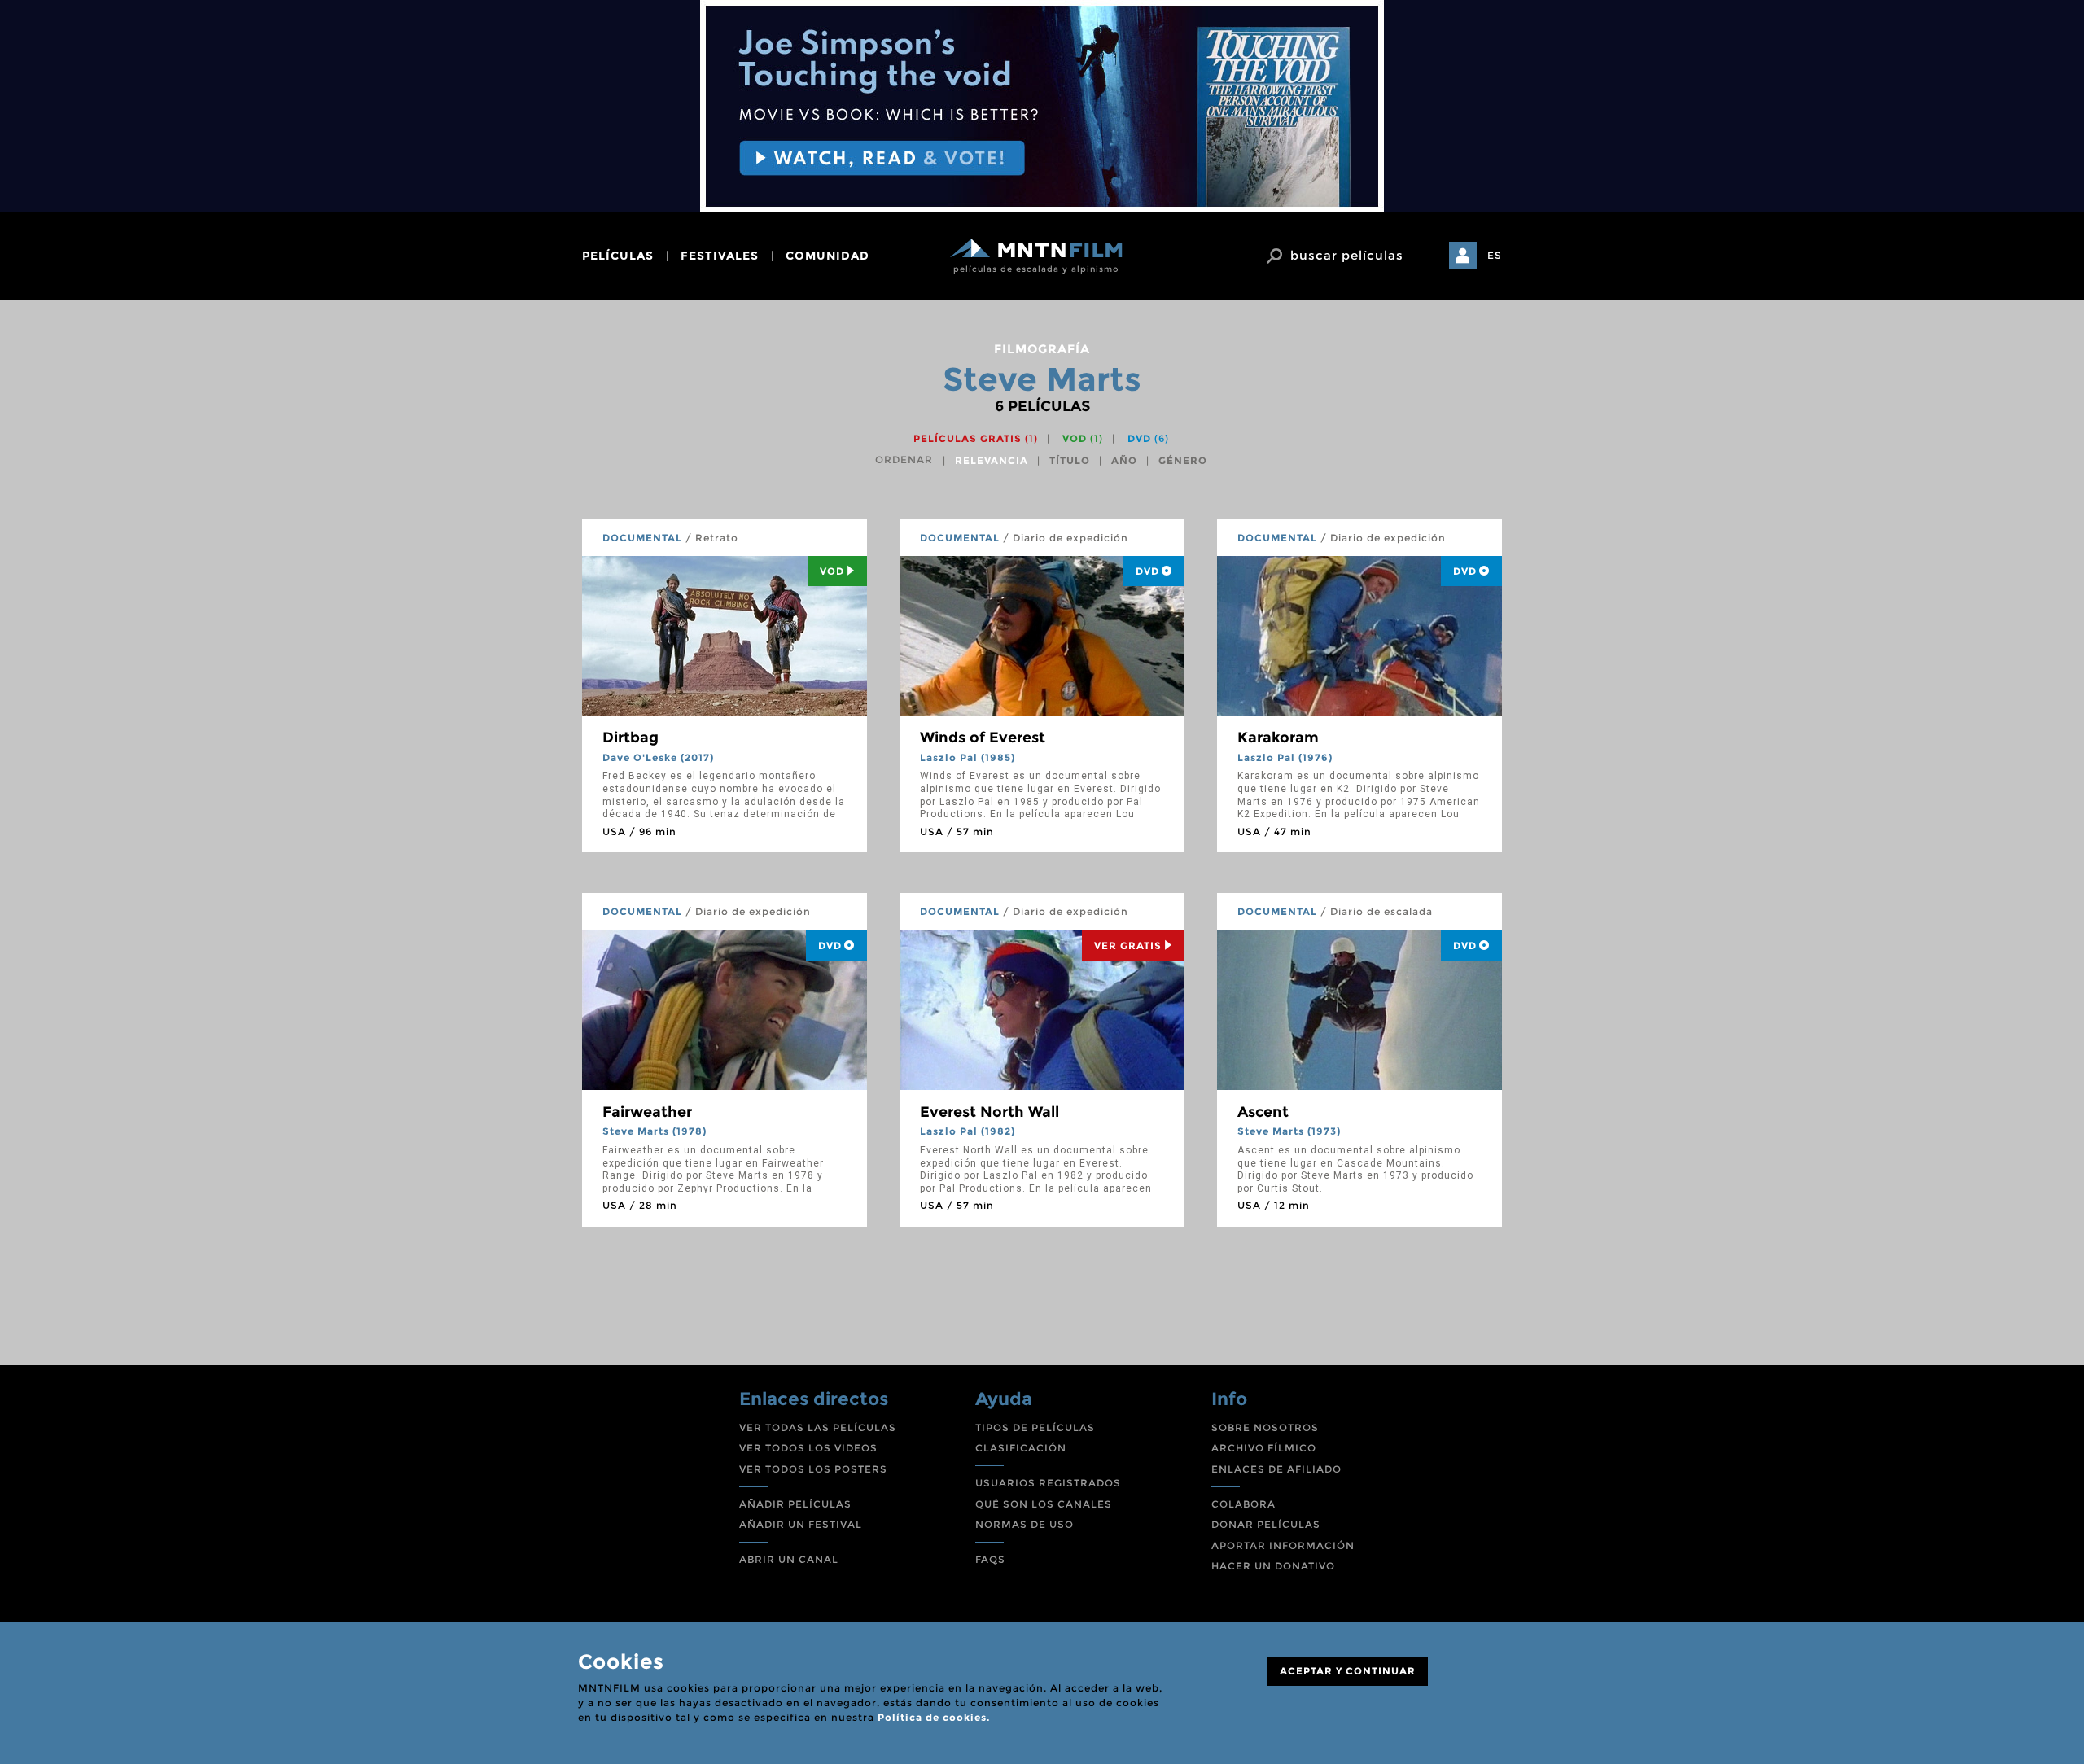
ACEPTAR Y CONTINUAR (1348, 1671)
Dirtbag (630, 738)
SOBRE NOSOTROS (1265, 1427)
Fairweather (647, 1112)
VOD (1083, 438)
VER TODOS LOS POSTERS (813, 1469)
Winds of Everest (983, 738)
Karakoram (1278, 738)
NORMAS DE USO (1024, 1524)
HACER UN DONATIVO (1273, 1566)
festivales (720, 256)
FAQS (990, 1559)
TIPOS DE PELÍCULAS (1035, 1427)
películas (618, 256)
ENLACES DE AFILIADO (1276, 1469)
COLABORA (1243, 1504)
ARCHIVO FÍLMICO (1264, 1448)
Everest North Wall (989, 1112)
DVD (1148, 438)
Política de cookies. (934, 1717)
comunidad (827, 256)
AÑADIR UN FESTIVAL (801, 1524)
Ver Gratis (1128, 945)
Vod (832, 571)
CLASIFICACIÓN (1021, 1448)
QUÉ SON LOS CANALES (1044, 1504)
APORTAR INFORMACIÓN (1283, 1545)
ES (1495, 255)
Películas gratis (976, 438)
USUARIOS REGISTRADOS (1048, 1483)
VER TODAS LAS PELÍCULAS (818, 1427)
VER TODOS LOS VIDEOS (808, 1448)
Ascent (1263, 1112)
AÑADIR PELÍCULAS (795, 1504)
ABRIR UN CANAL (789, 1559)
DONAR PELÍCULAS (1266, 1524)
